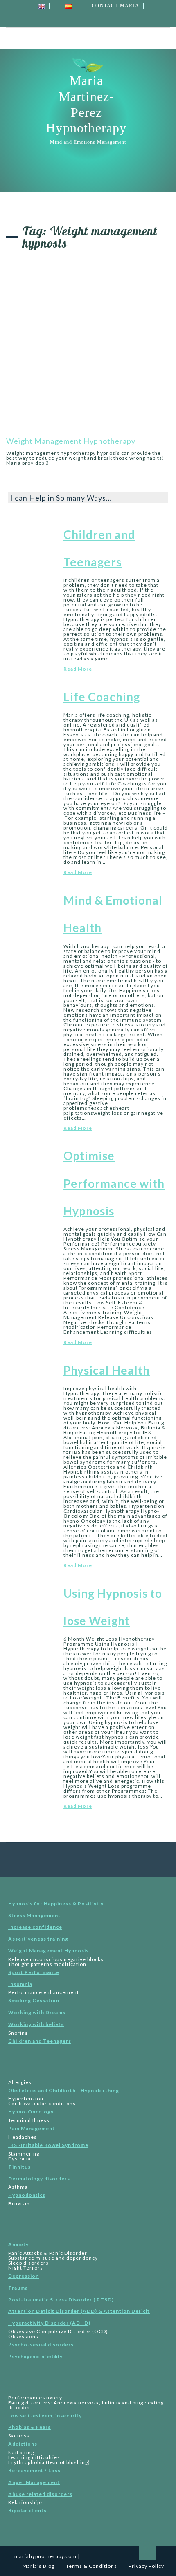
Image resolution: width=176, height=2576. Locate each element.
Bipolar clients (27, 2510)
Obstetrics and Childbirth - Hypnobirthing (64, 2090)
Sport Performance (34, 1972)
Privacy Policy (146, 2566)
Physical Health (107, 1370)
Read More (78, 669)
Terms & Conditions (91, 2566)
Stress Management (34, 1915)
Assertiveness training (38, 1939)
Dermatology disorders (39, 2179)
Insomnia (20, 1984)
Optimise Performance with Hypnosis (114, 1183)
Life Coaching (102, 697)
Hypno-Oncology (31, 2112)
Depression (24, 2276)
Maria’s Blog (38, 2566)
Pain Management (32, 2128)
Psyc (35, 2356)
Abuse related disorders (40, 2494)
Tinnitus (19, 2167)
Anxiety (18, 2244)
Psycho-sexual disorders (41, 2345)
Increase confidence (35, 1927)
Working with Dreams (37, 2012)
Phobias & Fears (29, 2427)
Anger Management (34, 2482)
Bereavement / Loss (34, 2470)
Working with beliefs (36, 2024)
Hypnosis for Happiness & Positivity (56, 1904)
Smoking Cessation (34, 2000)
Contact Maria (115, 6)
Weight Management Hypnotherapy (71, 441)
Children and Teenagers (40, 2041)
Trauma (18, 2288)
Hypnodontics (27, 2195)
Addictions (23, 2444)
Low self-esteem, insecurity (45, 2416)
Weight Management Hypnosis (49, 1951)
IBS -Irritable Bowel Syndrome (48, 2145)
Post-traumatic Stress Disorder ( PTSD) (61, 2300)
